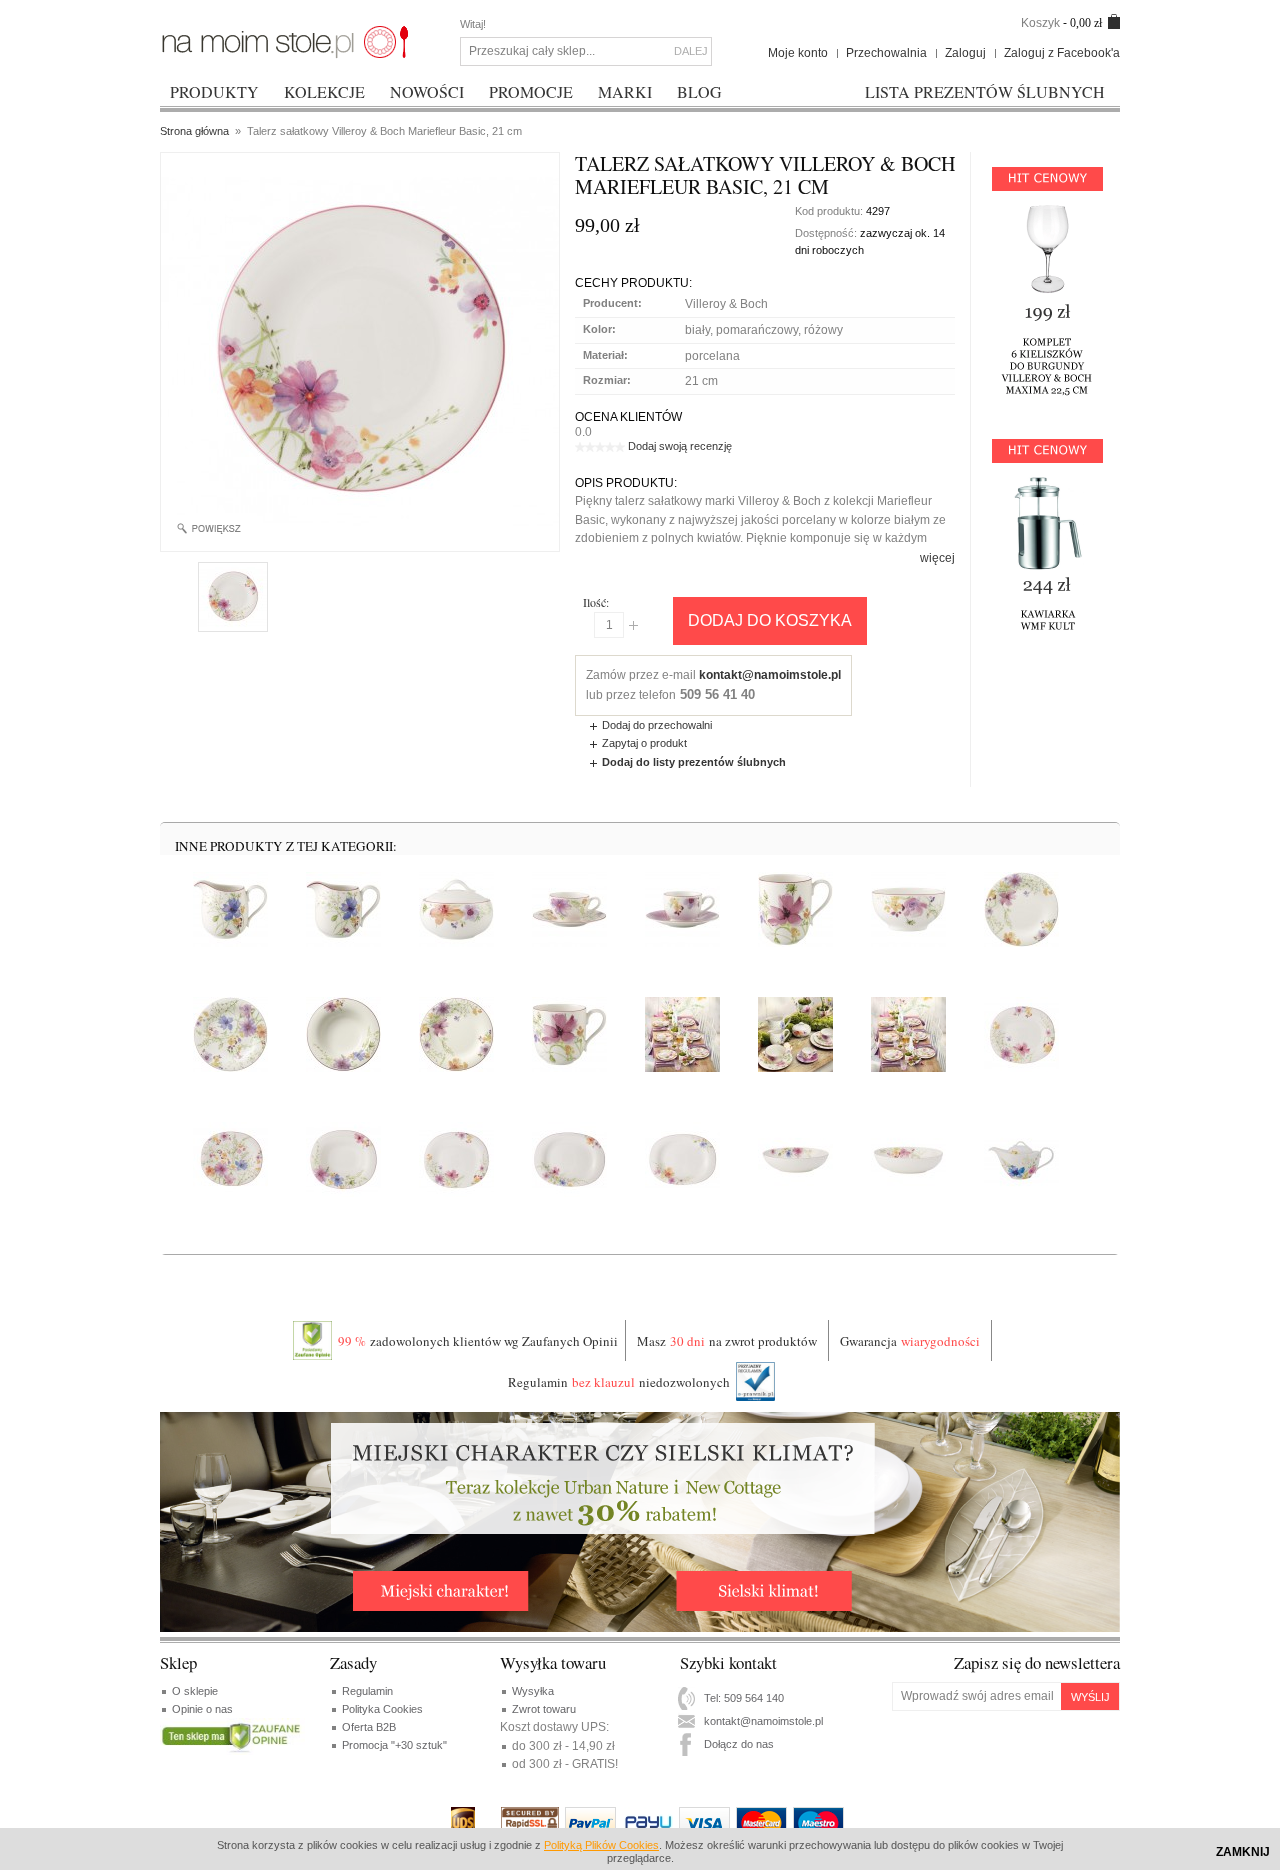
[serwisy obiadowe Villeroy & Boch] (285, 41)
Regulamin (367, 1691)
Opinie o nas (202, 1709)
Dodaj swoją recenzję (680, 446)
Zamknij (1243, 1852)
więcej (937, 558)
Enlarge (216, 529)
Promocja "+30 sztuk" (394, 1745)
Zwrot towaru (544, 1709)
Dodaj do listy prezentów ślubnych (694, 762)
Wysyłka (533, 1691)
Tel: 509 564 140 (744, 1698)
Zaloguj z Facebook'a (1062, 53)
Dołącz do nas (739, 1744)
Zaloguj (965, 53)
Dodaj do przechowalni (657, 725)
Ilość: (596, 602)
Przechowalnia (886, 53)
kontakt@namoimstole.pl (770, 675)
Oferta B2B (369, 1727)
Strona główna (194, 131)
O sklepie (195, 1691)
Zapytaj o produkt (644, 743)
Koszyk (1040, 23)
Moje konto (798, 53)
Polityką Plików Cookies (601, 1845)
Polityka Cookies (382, 1709)
